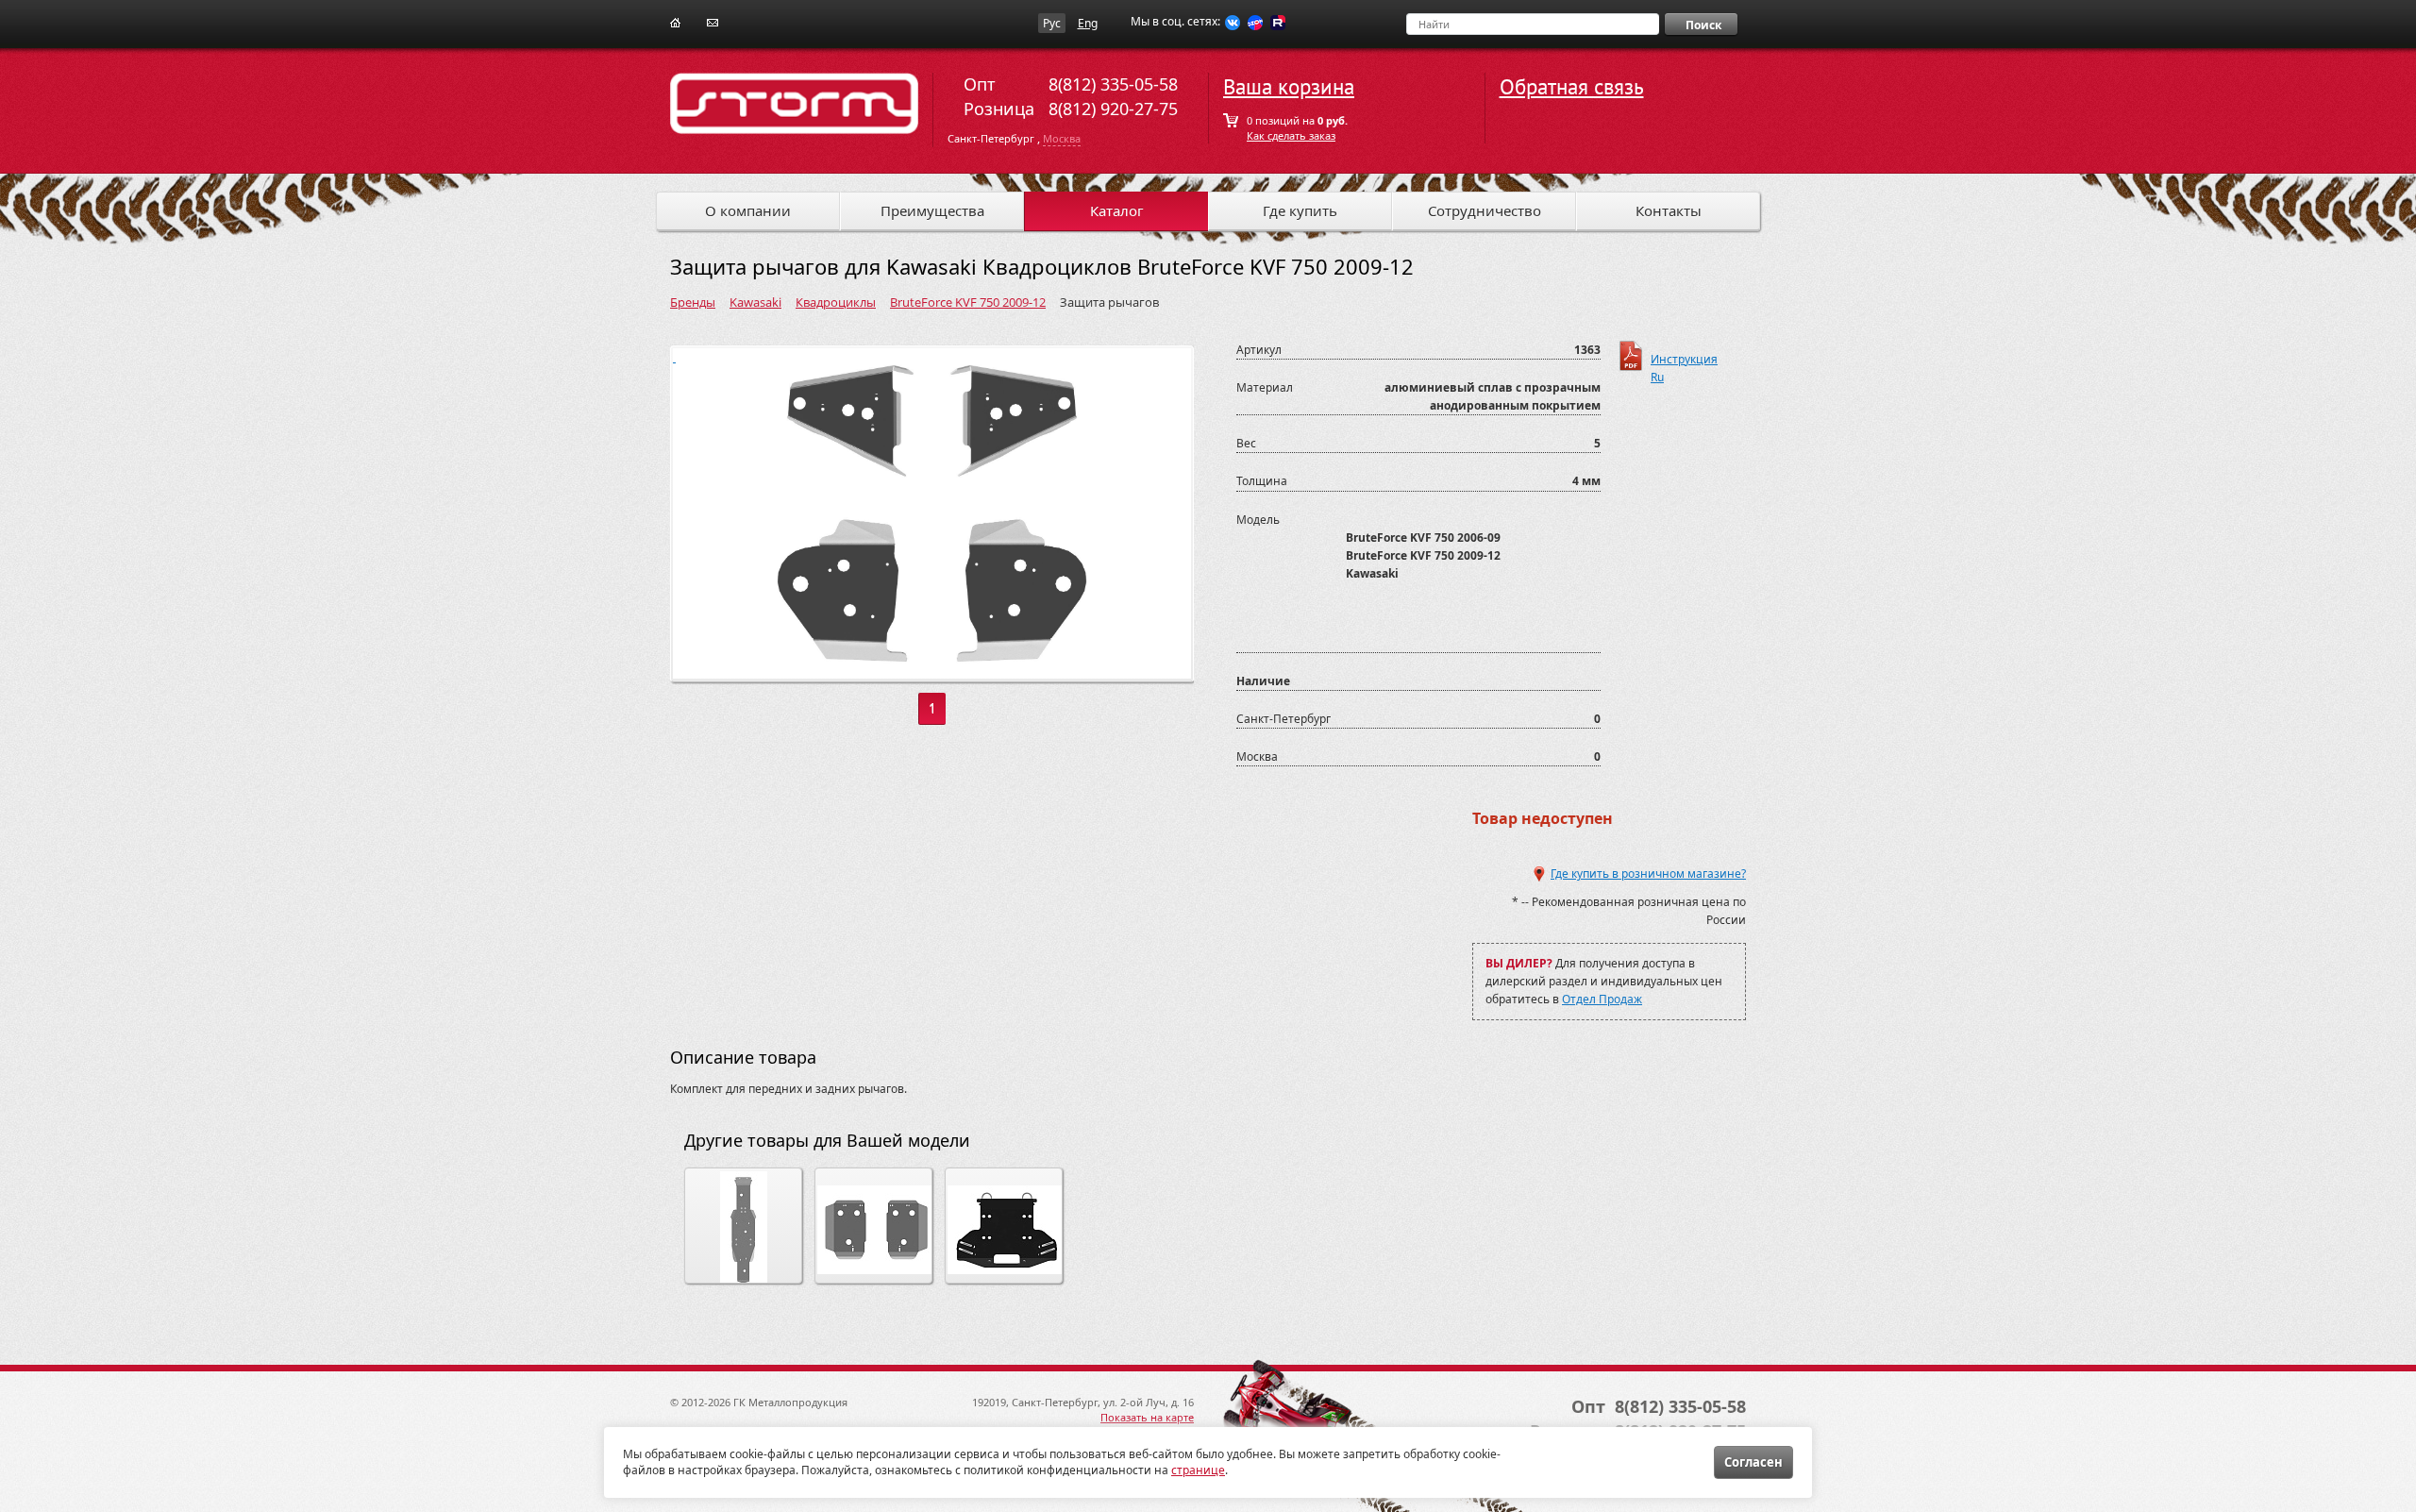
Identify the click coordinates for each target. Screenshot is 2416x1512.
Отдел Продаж (1602, 999)
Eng (1088, 23)
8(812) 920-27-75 (1113, 109)
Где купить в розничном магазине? (1648, 874)
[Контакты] (713, 21)
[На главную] (675, 21)
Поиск (1703, 25)
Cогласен (1753, 1462)
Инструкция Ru (1684, 361)
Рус (1052, 23)
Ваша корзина (1289, 87)
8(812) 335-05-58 (1113, 84)
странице (1198, 1470)
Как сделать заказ (1291, 135)
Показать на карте (1147, 1417)
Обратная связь (1572, 87)
